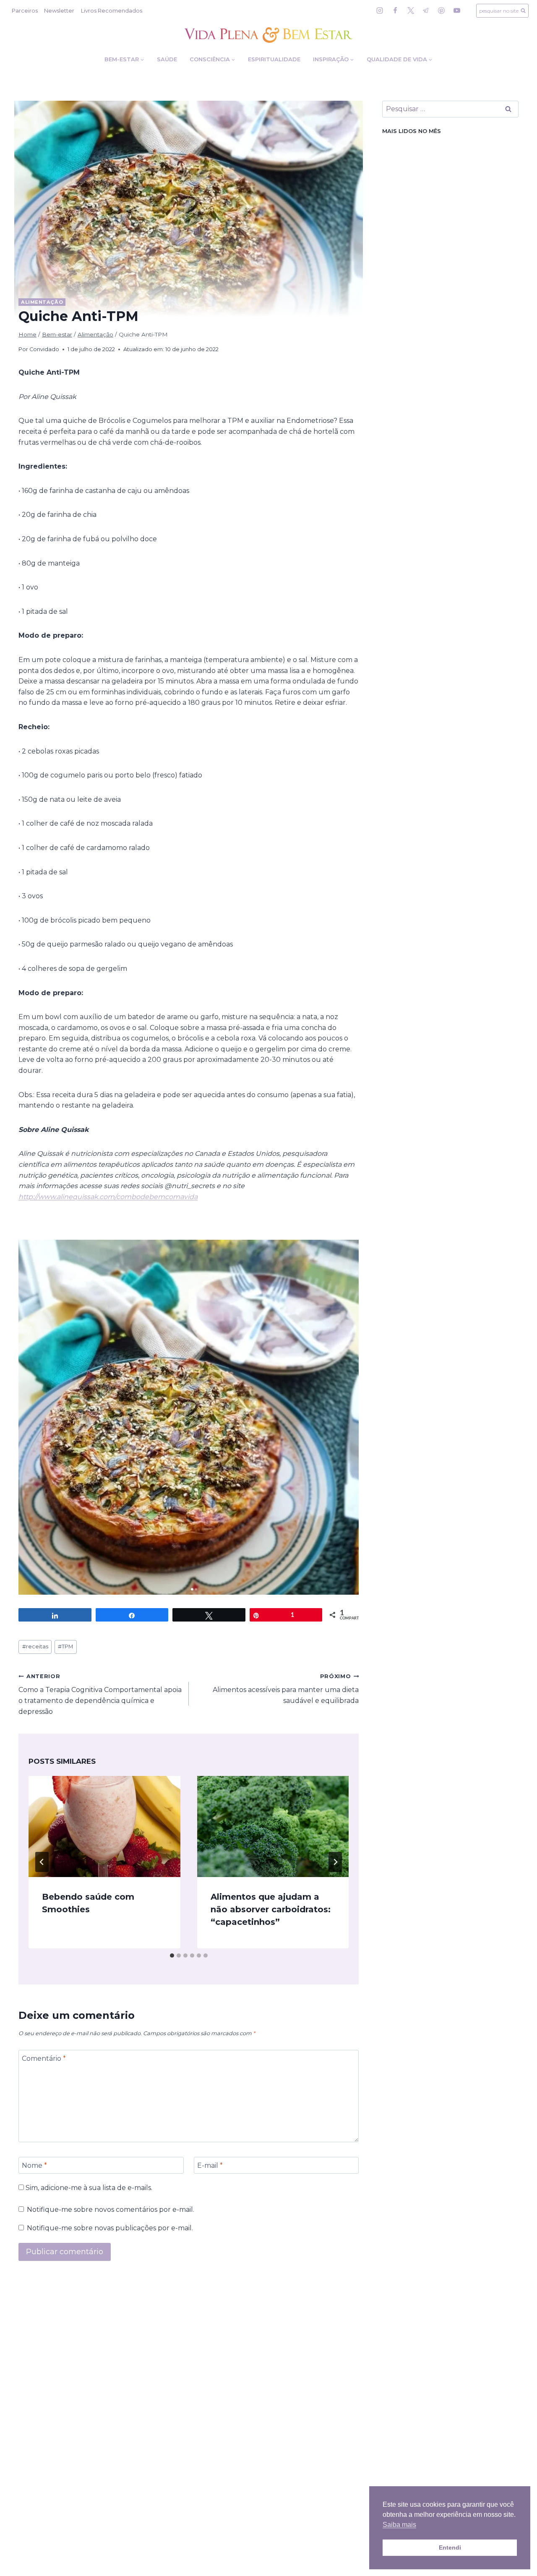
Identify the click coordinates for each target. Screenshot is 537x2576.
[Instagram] (380, 10)
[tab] (172, 1955)
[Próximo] (335, 1862)
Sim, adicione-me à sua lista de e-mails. (88, 2188)
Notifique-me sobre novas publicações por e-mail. (110, 2228)
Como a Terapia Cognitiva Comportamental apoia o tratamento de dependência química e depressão (100, 1694)
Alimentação (42, 302)
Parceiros (25, 10)
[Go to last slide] (42, 1862)
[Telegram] (426, 10)
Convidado (44, 349)
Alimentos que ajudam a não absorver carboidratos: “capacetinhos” (271, 1909)
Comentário (44, 2058)
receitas (35, 1647)
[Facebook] (395, 10)
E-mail (210, 2165)
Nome (34, 2165)
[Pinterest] (441, 10)
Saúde (167, 59)
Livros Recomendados (112, 10)
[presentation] (104, 1826)
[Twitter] (411, 10)
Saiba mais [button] (399, 2525)
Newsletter (59, 10)
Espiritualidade (274, 59)
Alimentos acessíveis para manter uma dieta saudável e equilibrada (286, 1689)
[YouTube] (457, 10)
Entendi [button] (450, 2547)
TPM (65, 1647)
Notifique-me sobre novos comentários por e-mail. (111, 2210)
